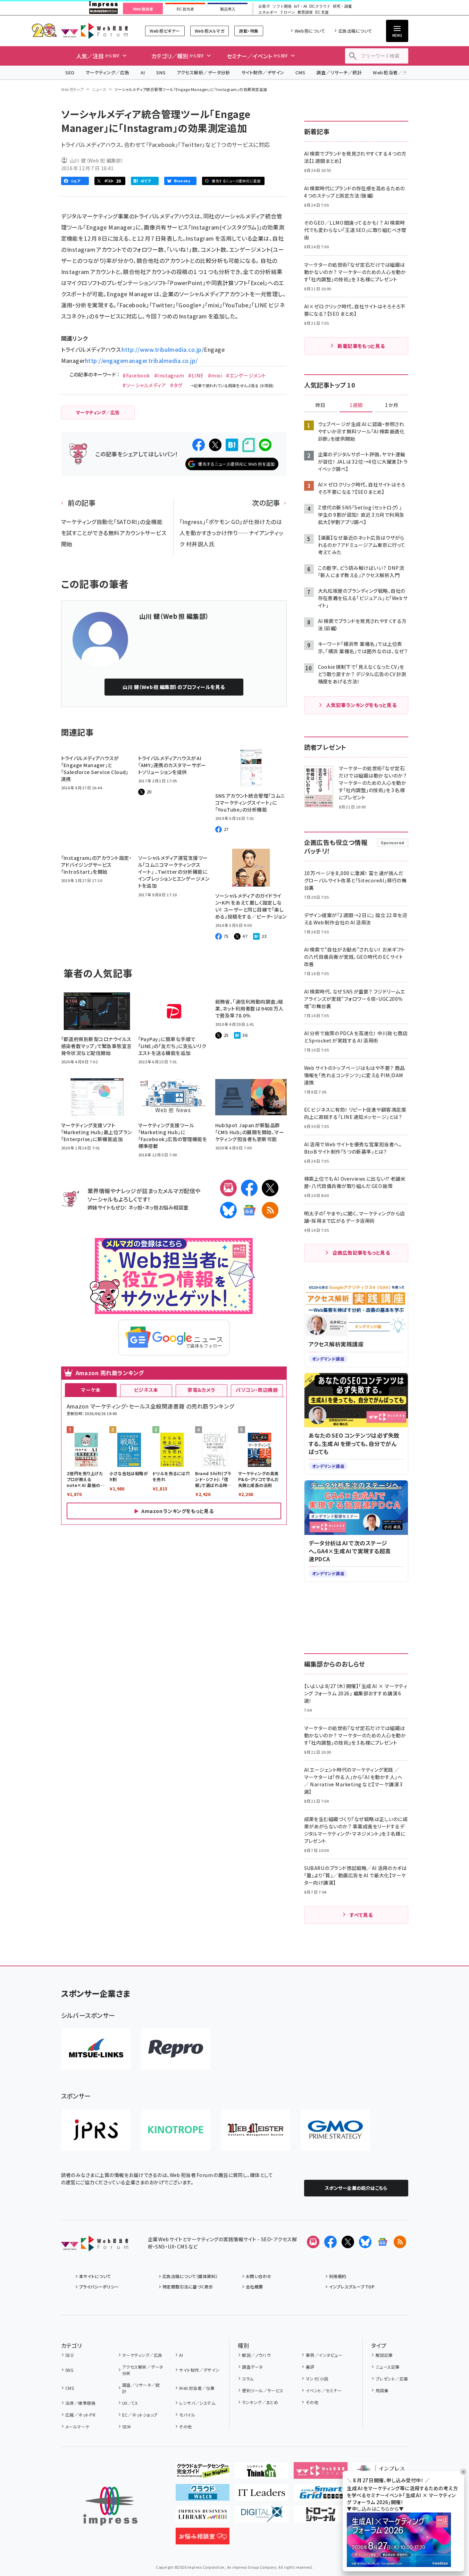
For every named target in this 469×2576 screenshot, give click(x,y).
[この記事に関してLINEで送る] (265, 445)
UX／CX (130, 2403)
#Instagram (169, 375)
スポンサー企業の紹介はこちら (356, 2188)
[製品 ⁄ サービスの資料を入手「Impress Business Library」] (203, 2517)
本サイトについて (95, 2276)
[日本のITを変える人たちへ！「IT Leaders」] (262, 2495)
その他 (185, 2427)
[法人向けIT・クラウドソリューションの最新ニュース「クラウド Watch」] (203, 2495)
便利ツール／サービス (263, 2390)
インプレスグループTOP (352, 2287)
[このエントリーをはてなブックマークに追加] (232, 445)
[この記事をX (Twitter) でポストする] (215, 445)
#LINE (196, 375)
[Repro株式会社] (176, 2049)
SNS (161, 72)
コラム (248, 2379)
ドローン (287, 12)
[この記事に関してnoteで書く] (249, 445)
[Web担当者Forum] (95, 2246)
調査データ (252, 2367)
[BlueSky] (228, 1210)
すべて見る (361, 1915)
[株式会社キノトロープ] (176, 2130)
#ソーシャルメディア (144, 385)
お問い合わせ (259, 2276)
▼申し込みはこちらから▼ (375, 2509)
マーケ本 (91, 1390)
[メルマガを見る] (313, 2242)
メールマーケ (77, 2427)
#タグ (176, 385)
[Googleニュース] (249, 1210)
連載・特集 (249, 31)
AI (143, 72)
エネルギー (268, 12)
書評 (310, 2367)
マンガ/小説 (317, 2379)
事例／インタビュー (324, 2355)
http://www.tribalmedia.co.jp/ (163, 349)
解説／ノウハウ (256, 2355)
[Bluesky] (365, 2242)
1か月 (392, 405)
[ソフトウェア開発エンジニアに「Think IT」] (262, 2473)
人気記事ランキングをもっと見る (361, 705)
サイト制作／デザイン (263, 72)
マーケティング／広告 (108, 72)
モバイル (187, 2415)
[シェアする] (199, 445)
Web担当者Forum (95, 31)
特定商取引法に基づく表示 (188, 2287)
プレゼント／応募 (392, 2379)
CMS (300, 72)
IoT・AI (300, 6)
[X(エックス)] (270, 1188)
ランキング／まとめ (260, 2402)
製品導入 (228, 9)
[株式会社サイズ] (256, 2130)
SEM (126, 2427)
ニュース (99, 89)
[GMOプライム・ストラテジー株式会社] (335, 2130)
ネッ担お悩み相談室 (166, 1207)
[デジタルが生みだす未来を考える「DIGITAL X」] (262, 2517)
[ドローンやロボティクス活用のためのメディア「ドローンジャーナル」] (321, 2517)
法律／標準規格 (80, 2403)
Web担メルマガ (210, 31)
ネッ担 (135, 1207)
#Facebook (136, 375)
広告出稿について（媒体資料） (190, 2276)
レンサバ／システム (197, 2403)
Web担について (310, 31)
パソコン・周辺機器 (257, 1390)
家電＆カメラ (201, 1390)
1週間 (356, 405)
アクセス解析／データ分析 (203, 72)
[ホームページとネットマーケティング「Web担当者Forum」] (321, 2473)
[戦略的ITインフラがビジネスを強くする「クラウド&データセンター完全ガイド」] (203, 2473)
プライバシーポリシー (99, 2287)
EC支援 (322, 12)
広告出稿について (355, 31)
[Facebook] (249, 1188)
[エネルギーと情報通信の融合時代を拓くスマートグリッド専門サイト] (321, 2495)
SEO (70, 72)
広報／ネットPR (80, 2415)
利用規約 (338, 2276)
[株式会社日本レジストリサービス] (96, 2130)
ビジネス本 (146, 1390)
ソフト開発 (282, 6)
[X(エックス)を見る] (348, 2242)
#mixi (215, 375)
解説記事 (384, 2355)
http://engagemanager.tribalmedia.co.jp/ (141, 360)
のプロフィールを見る (174, 687)
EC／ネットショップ (140, 2415)
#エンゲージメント (246, 375)
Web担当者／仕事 (392, 72)
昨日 (320, 405)
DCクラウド (320, 6)
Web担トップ (73, 89)
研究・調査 (342, 6)
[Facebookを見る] (330, 2242)
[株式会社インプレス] (110, 2506)
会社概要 (254, 2287)
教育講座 (305, 12)
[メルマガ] (228, 1188)
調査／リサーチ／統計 (339, 72)
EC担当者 (185, 9)
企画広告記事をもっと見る (361, 1253)
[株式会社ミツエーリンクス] (96, 2049)
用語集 (382, 2390)
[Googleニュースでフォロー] (383, 2242)
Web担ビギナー (165, 31)
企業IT (264, 6)
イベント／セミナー (324, 2390)
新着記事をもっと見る (361, 346)
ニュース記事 (388, 2367)
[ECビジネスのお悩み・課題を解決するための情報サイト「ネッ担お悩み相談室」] (203, 2539)
